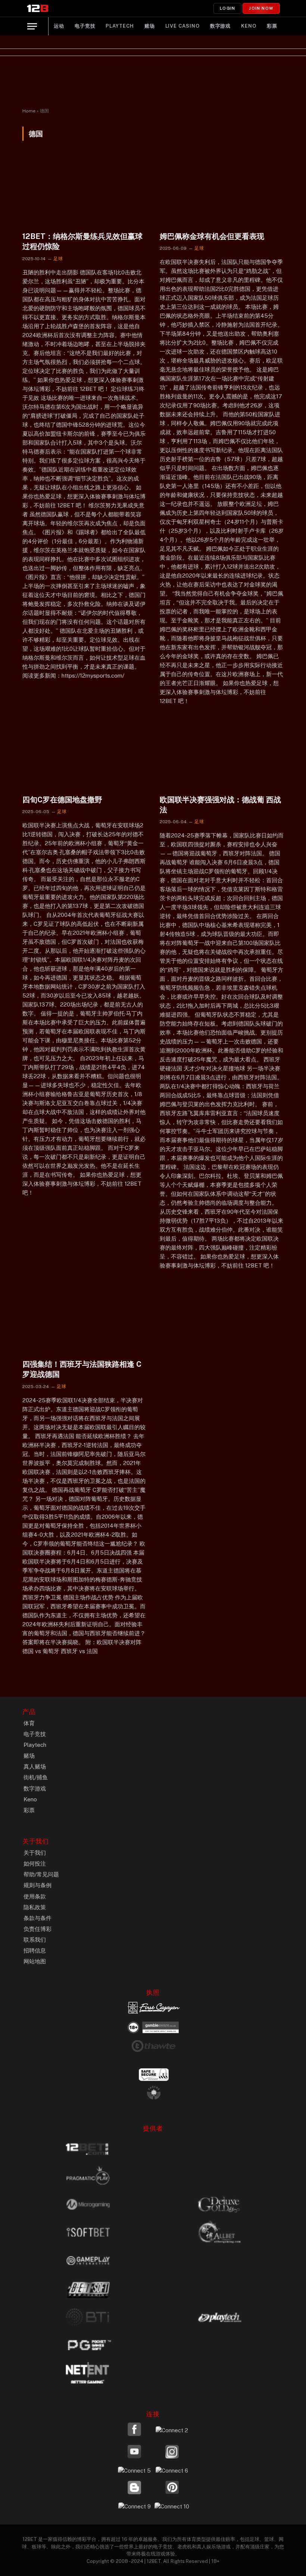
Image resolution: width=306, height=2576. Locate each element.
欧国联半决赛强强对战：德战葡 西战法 (220, 805)
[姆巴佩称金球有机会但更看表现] (222, 191)
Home (29, 111)
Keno (249, 26)
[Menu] (32, 26)
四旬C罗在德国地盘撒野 (62, 800)
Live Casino (182, 26)
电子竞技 (85, 26)
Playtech (120, 26)
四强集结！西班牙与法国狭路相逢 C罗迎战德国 (82, 1369)
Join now (261, 8)
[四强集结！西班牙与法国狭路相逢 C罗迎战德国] (84, 1318)
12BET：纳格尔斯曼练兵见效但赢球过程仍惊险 (82, 241)
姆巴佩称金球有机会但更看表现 (212, 236)
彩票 (272, 26)
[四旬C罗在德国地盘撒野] (84, 754)
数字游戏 (221, 26)
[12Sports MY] (38, 8)
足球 (58, 259)
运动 (59, 26)
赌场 (150, 26)
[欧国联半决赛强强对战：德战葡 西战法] (222, 754)
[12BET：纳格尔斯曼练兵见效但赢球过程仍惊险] (84, 191)
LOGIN (227, 8)
